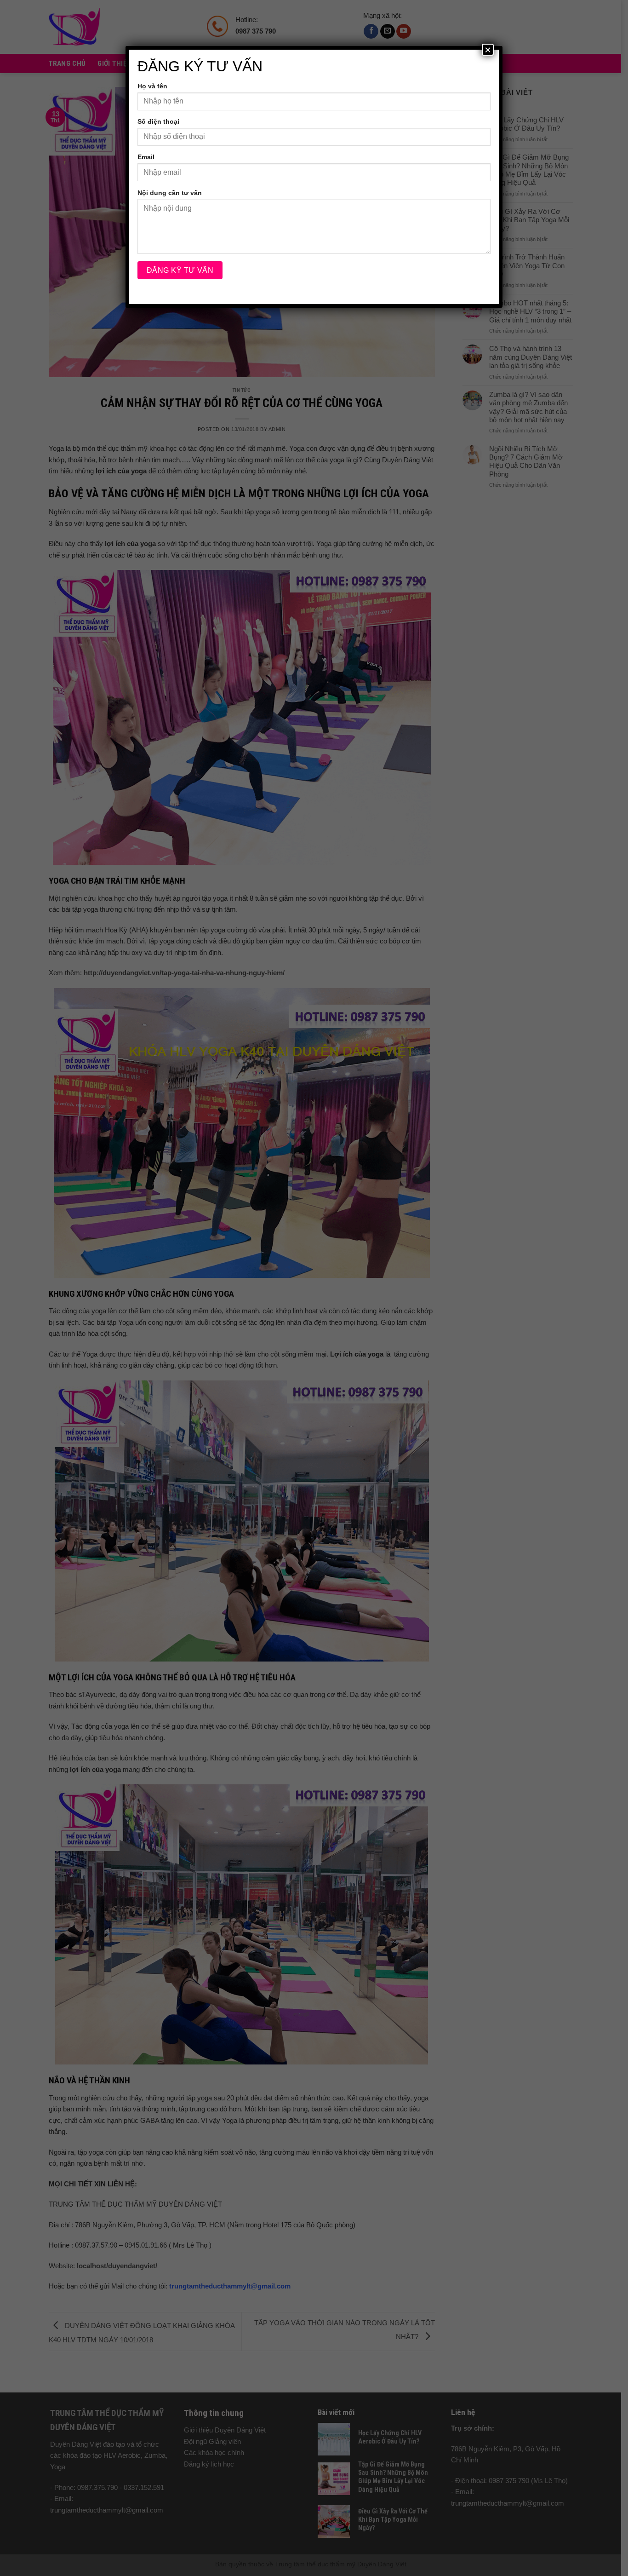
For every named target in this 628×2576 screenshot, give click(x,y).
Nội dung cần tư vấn (170, 193)
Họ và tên (152, 86)
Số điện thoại (158, 121)
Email (146, 157)
